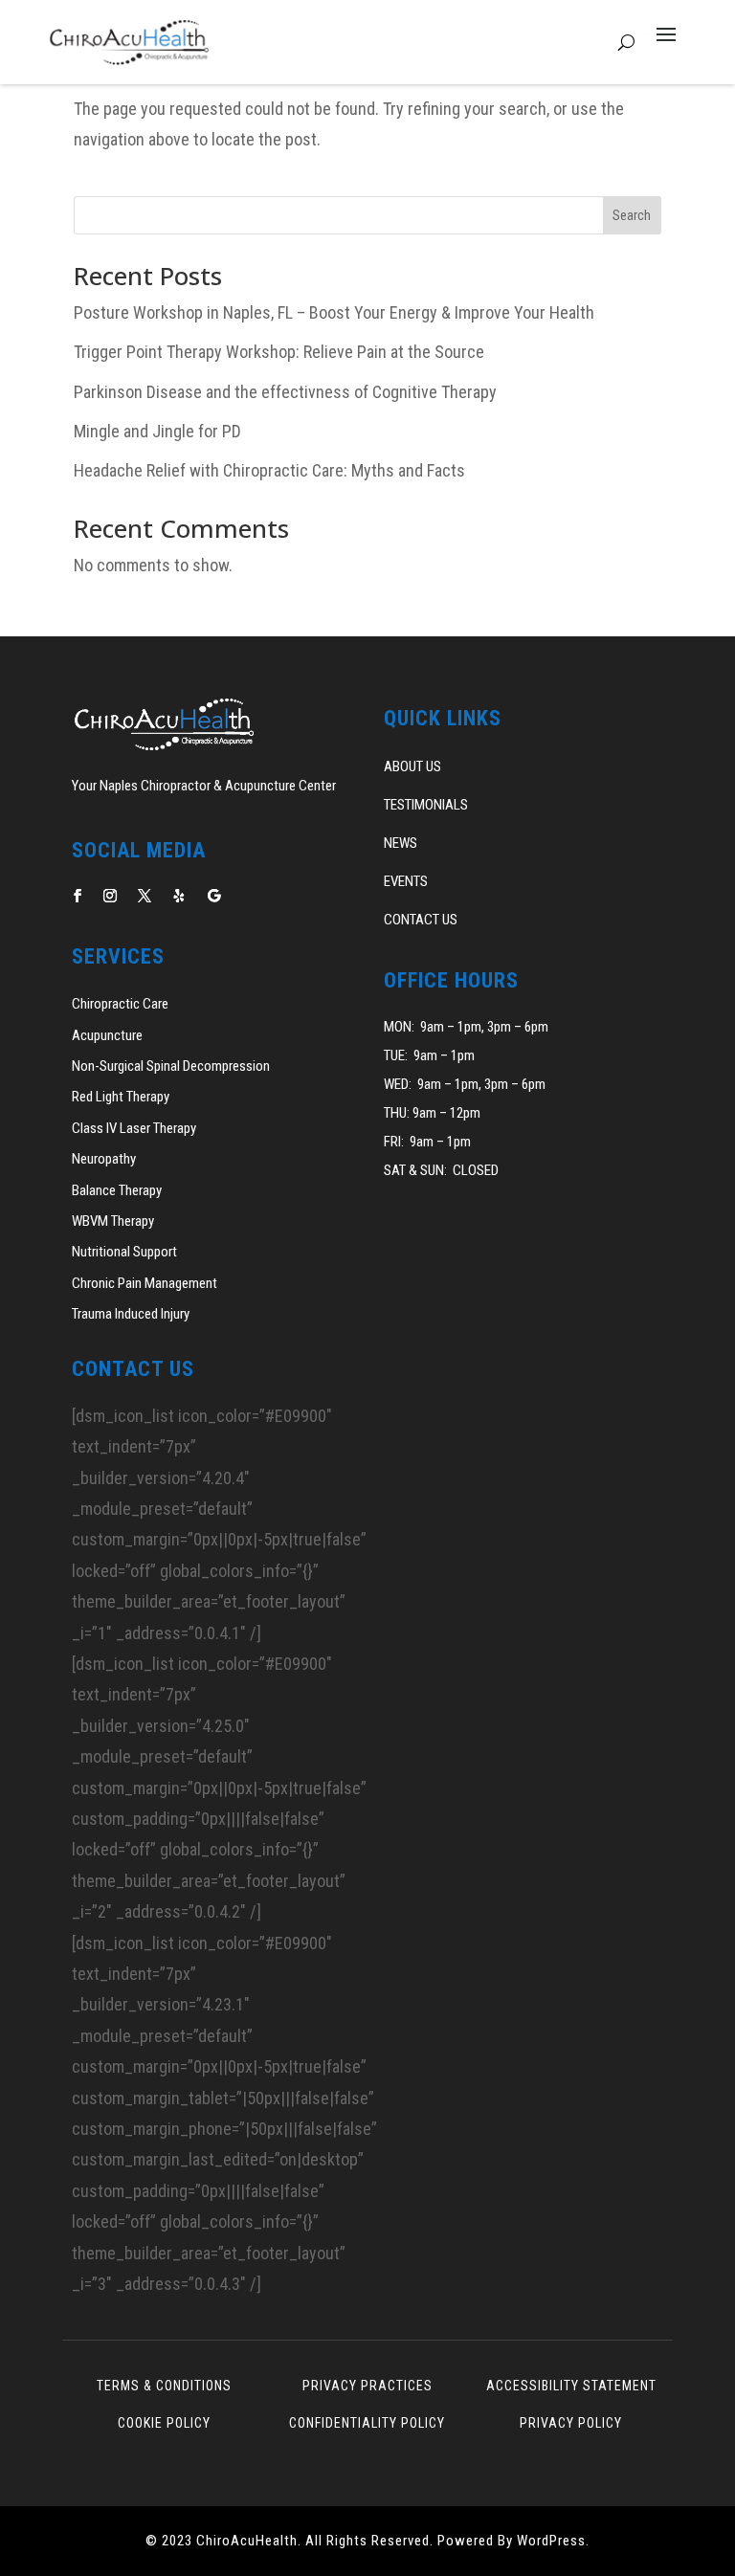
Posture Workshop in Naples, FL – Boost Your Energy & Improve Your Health (334, 312)
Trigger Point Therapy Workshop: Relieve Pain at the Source (279, 352)
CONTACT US (421, 920)
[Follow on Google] (213, 896)
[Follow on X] (145, 896)
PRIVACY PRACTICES (367, 2386)
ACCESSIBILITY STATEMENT (571, 2386)
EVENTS (406, 881)
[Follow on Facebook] (78, 896)
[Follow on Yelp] (179, 896)
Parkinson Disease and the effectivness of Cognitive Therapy (285, 392)
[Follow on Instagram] (110, 896)
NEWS (401, 843)
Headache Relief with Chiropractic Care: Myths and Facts (269, 470)
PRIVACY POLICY (571, 2423)
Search (632, 215)
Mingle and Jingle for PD (157, 431)
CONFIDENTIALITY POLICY (367, 2423)
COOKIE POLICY (164, 2423)
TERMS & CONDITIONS (164, 2386)
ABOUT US (412, 766)
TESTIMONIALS (426, 805)
